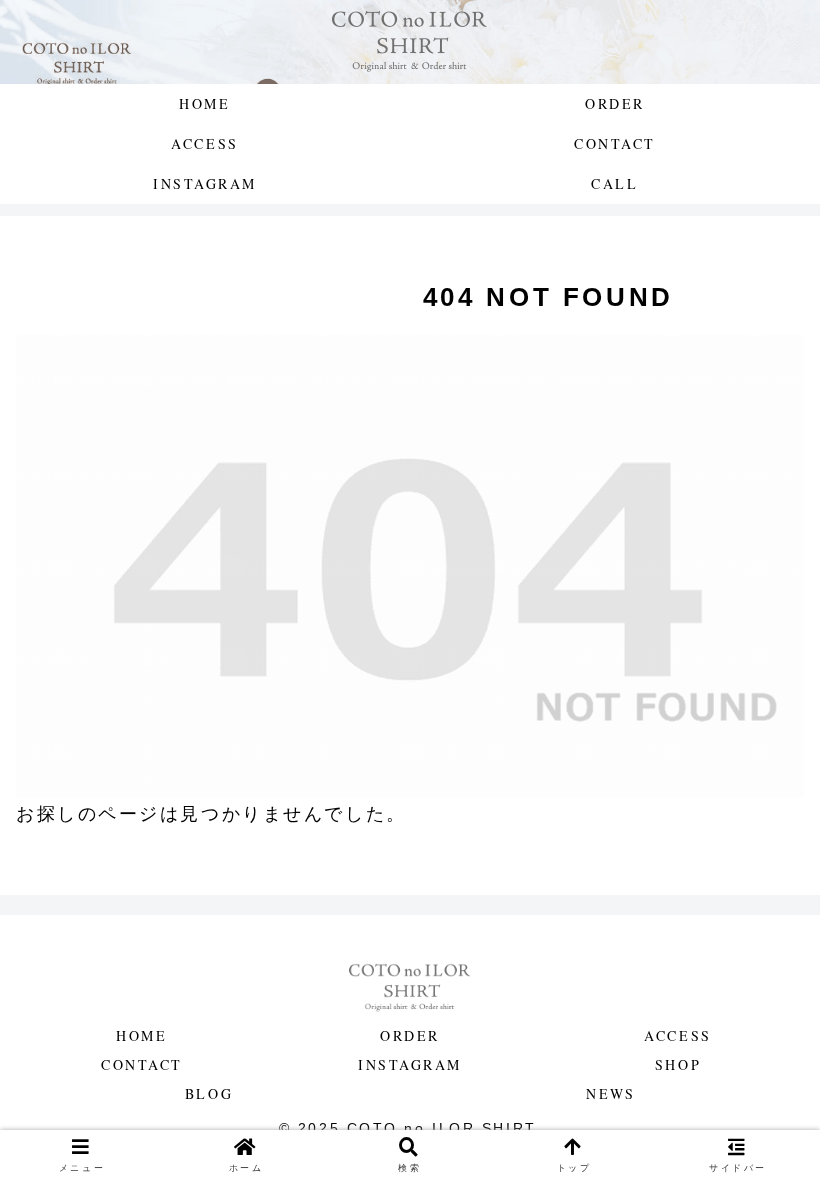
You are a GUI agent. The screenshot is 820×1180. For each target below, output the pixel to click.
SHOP (678, 1064)
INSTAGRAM (410, 1064)
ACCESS (677, 1035)
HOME (141, 1035)
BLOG (209, 1093)
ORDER (410, 1035)
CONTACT (142, 1064)
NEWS (610, 1093)
